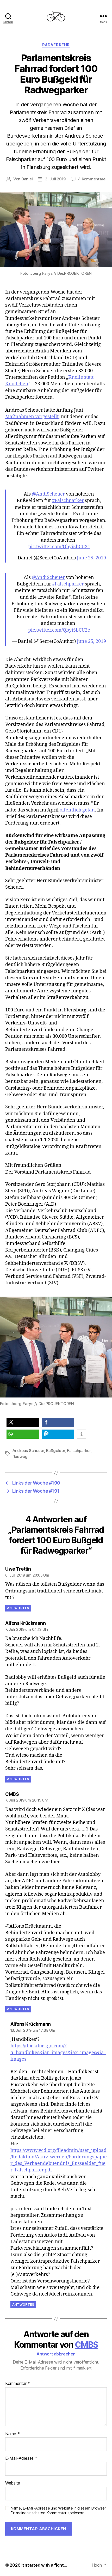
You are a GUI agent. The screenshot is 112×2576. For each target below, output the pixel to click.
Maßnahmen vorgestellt (32, 417)
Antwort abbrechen (56, 2354)
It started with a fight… (44, 2565)
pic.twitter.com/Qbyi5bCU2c (59, 547)
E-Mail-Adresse (21, 2458)
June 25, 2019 (91, 558)
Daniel (27, 179)
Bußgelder (56, 1451)
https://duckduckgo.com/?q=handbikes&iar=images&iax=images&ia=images (58, 2052)
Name (12, 2434)
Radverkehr (56, 45)
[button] (23, 1422)
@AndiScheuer (48, 494)
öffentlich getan (77, 810)
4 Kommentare (92, 179)
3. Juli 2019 (55, 179)
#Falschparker (68, 501)
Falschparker (79, 1451)
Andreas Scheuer (28, 1451)
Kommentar (18, 2384)
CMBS (86, 2345)
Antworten (18, 1608)
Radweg (20, 1457)
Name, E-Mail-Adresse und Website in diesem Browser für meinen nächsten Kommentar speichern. (58, 2511)
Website (13, 2483)
